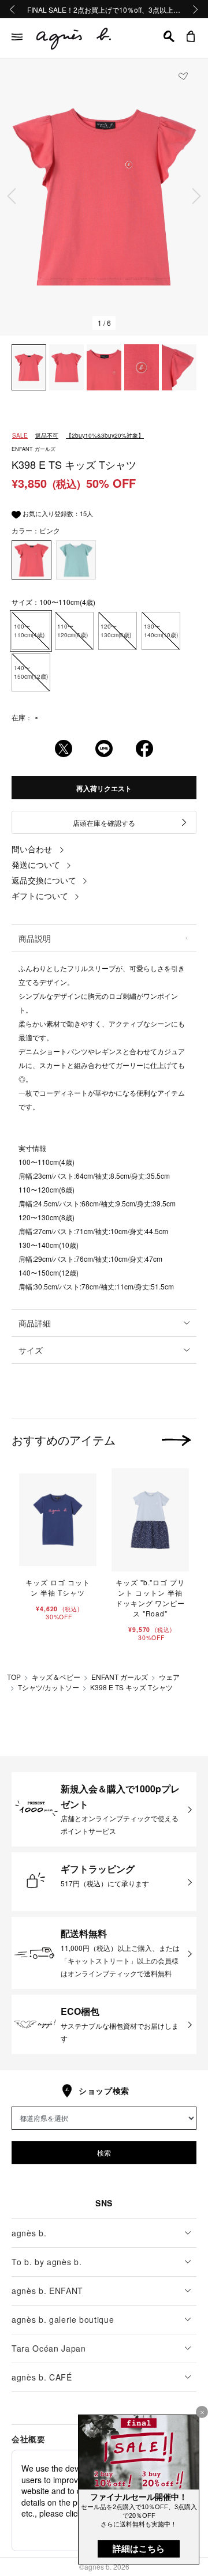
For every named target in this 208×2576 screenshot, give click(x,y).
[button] (169, 36)
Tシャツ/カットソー (49, 1687)
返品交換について (44, 880)
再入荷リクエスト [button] (104, 788)
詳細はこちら (139, 2549)
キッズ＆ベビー (56, 1677)
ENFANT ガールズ (120, 1677)
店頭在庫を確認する (104, 823)
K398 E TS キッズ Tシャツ (131, 1687)
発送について (36, 864)
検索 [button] (104, 2152)
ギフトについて (40, 896)
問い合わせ (32, 849)
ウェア (169, 1677)
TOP (14, 1677)
